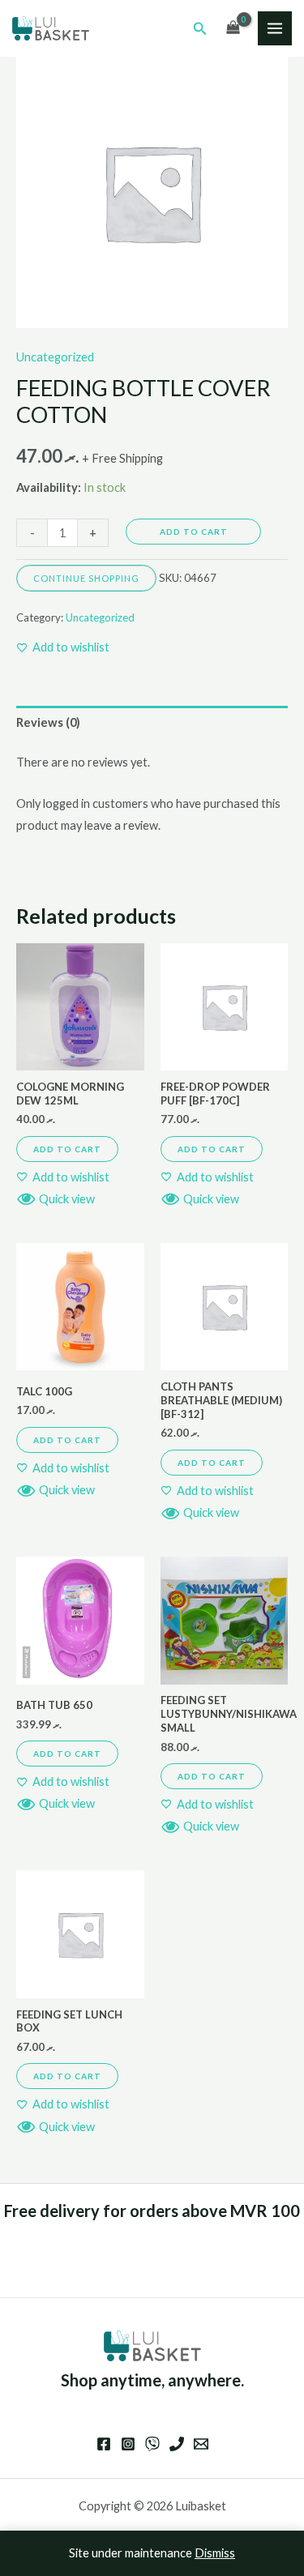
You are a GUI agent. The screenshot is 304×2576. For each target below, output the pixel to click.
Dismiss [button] (215, 2553)
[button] (200, 29)
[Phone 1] (177, 2444)
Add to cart (194, 532)
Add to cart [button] (67, 1149)
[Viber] (152, 2444)
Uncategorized (55, 357)
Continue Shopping (86, 578)
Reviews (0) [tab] (48, 722)
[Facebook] (104, 2444)
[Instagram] (128, 2444)
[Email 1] (201, 2444)
